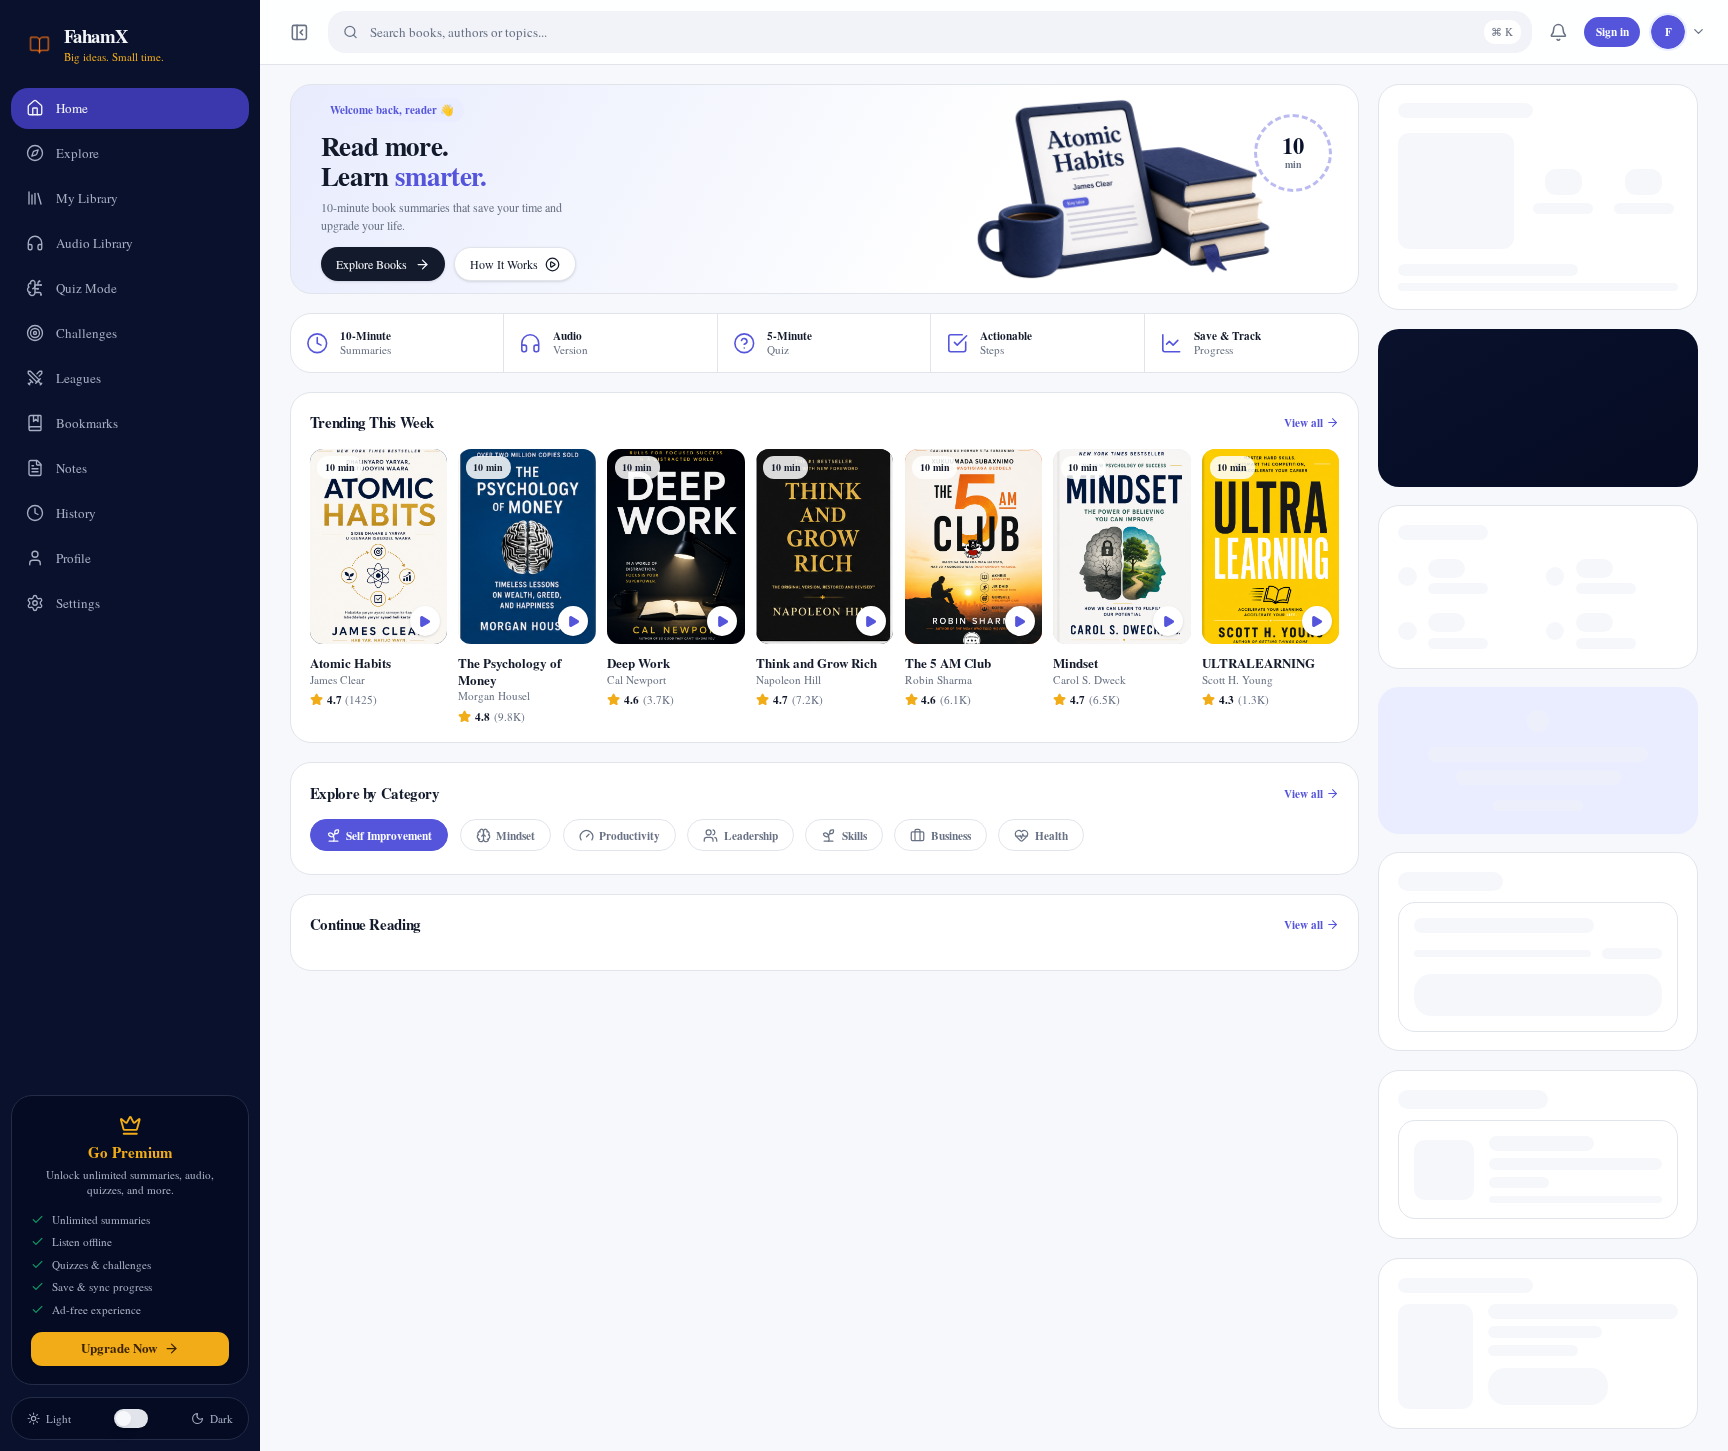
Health (1051, 835)
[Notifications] (1558, 32)
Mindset (515, 835)
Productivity (629, 835)
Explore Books (371, 264)
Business (951, 835)
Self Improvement (389, 835)
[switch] (131, 1418)
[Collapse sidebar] (300, 32)
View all (1303, 422)
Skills (854, 835)
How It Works (504, 264)
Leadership (751, 835)
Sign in (1612, 31)
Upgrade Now (119, 1347)
